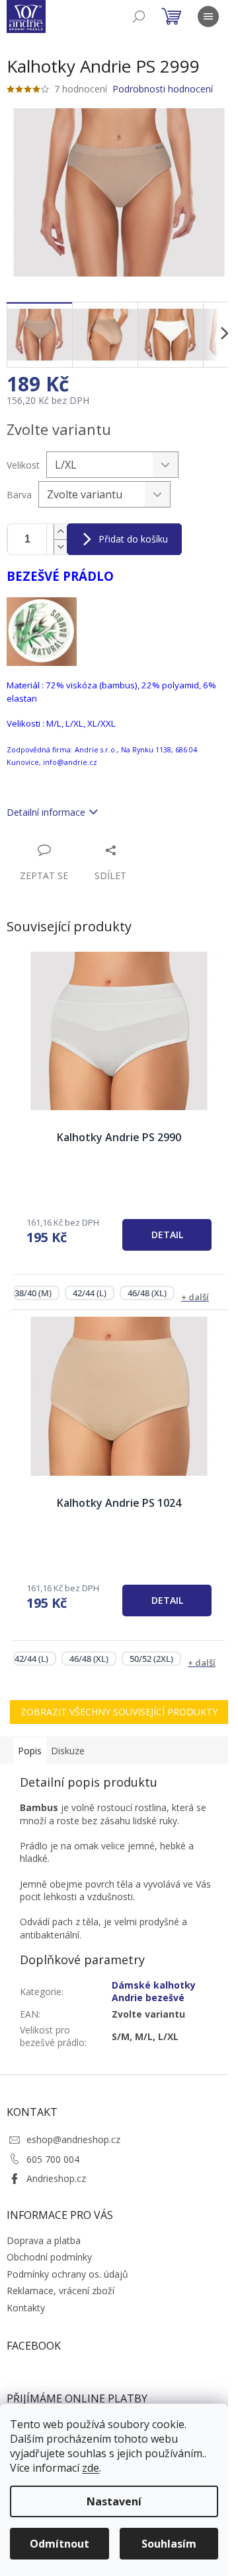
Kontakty (26, 2308)
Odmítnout (59, 2544)
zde (91, 2468)
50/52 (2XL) (151, 1659)
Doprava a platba (44, 2240)
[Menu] (208, 17)
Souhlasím (169, 2544)
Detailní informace (46, 812)
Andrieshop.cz (56, 2178)
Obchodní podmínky (49, 2257)
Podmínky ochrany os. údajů (67, 2274)
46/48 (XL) (147, 1293)
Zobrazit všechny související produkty (119, 1712)
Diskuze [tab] (68, 1751)
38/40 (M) (33, 1293)
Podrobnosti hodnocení (163, 89)
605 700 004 (53, 2159)
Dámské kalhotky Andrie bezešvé (154, 1991)
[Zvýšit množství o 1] (60, 532)
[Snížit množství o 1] (60, 547)
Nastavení (114, 2501)
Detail (167, 1235)
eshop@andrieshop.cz (73, 2139)
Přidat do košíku (133, 539)
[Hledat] (139, 17)
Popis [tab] (30, 1751)
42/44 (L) (90, 1293)
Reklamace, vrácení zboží (60, 2291)
